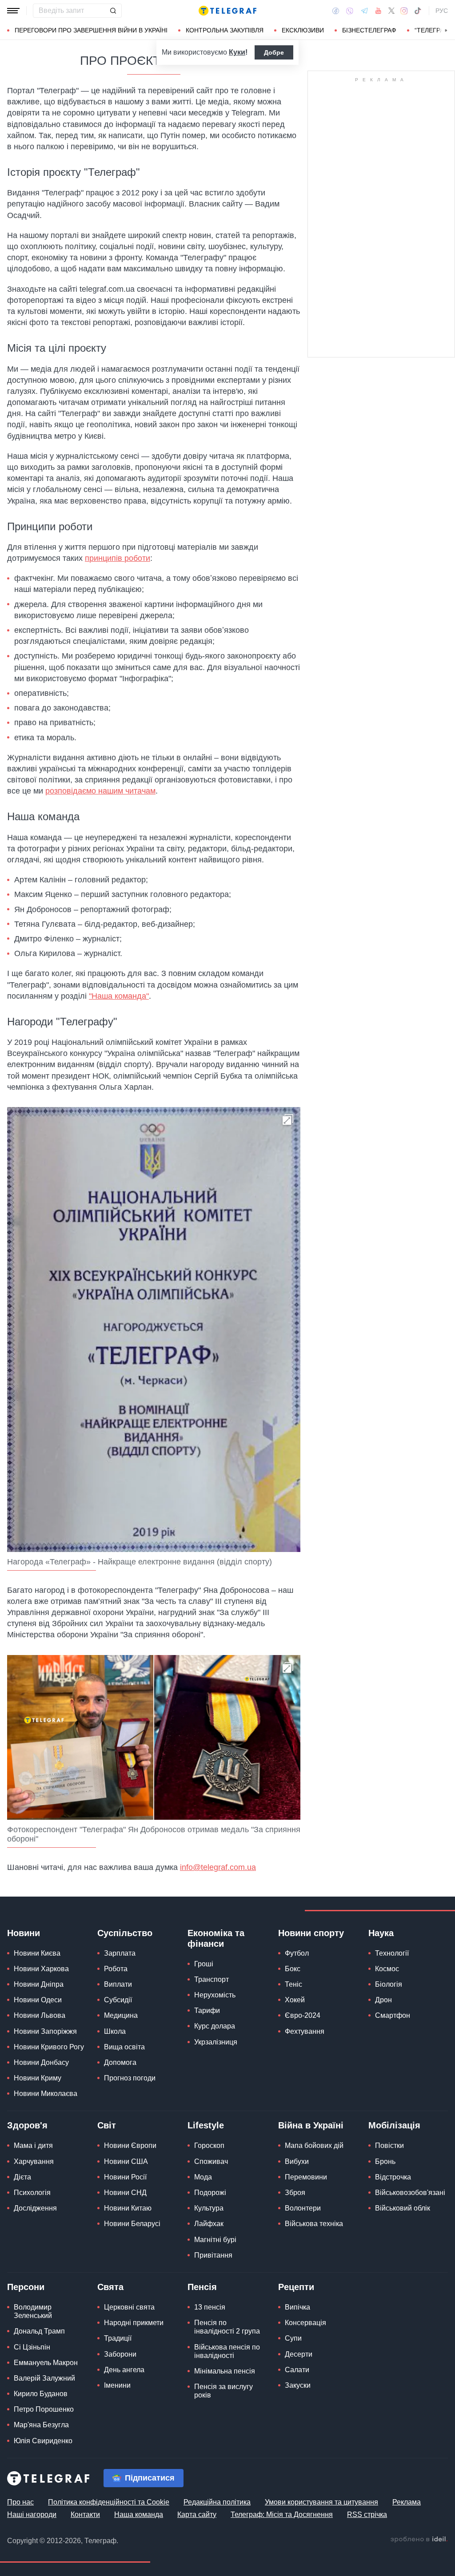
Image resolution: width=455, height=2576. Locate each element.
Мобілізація (394, 2125)
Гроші (204, 1964)
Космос (387, 1969)
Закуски (298, 2385)
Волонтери (303, 2208)
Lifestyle (206, 2125)
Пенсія (202, 2287)
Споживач (211, 2161)
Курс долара (215, 2026)
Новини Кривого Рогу (49, 2047)
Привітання (213, 2255)
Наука (381, 1933)
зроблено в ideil (419, 2540)
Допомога (120, 2062)
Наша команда (139, 2514)
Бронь (385, 2161)
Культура (209, 2208)
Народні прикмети (134, 2323)
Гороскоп (209, 2145)
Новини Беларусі (132, 2224)
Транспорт (212, 1979)
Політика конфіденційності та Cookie (109, 2502)
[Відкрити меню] (13, 11)
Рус (442, 11)
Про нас (20, 2502)
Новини (24, 1933)
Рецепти (296, 2287)
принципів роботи (118, 558)
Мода (203, 2177)
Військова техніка (314, 2224)
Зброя (295, 2193)
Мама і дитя (33, 2145)
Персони (26, 2287)
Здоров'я (27, 2125)
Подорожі (210, 2193)
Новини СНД (125, 2193)
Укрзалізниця (216, 2042)
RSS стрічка (367, 2514)
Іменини (117, 2385)
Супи (293, 2338)
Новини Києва (37, 1953)
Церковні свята (129, 2307)
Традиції (118, 2338)
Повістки (389, 2145)
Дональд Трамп (39, 2331)
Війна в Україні (311, 2125)
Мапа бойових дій (314, 2145)
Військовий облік (403, 2208)
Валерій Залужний (44, 2378)
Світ (107, 2125)
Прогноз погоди (130, 2078)
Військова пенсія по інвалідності (227, 2351)
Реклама (407, 2502)
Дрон (383, 2000)
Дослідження (35, 2208)
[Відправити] (113, 11)
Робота (116, 1969)
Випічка (297, 2307)
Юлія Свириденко (43, 2441)
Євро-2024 (303, 2015)
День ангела (124, 2370)
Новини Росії (125, 2177)
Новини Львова (40, 2015)
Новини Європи (130, 2145)
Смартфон (393, 2015)
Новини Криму (38, 2078)
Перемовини (306, 2177)
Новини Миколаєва (46, 2094)
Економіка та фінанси (216, 1938)
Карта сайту (197, 2514)
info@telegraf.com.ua (218, 1867)
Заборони (120, 2354)
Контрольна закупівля (225, 30)
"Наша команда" (119, 996)
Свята (110, 2287)
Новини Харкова (41, 1969)
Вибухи (297, 2161)
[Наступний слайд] (446, 31)
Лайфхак (209, 2224)
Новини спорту (311, 1933)
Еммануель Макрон (46, 2363)
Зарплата (120, 1953)
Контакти (85, 2514)
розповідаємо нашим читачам (100, 791)
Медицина (121, 2015)
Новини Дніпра (39, 1984)
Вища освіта (124, 2047)
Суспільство (125, 1933)
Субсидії (118, 2000)
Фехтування (305, 2031)
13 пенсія (210, 2307)
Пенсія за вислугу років (224, 2391)
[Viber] (350, 11)
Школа (115, 2031)
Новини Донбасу (41, 2062)
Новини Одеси (38, 2000)
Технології (392, 1953)
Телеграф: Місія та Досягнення (282, 2514)
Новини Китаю (128, 2208)
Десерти (299, 2354)
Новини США (126, 2161)
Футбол (297, 1953)
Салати (297, 2370)
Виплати (118, 1984)
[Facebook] (336, 11)
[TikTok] (418, 11)
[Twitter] (391, 11)
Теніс (293, 1984)
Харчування (34, 2161)
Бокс (293, 1969)
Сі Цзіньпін (32, 2347)
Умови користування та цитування (321, 2502)
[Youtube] (378, 11)
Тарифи (207, 2010)
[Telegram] (364, 11)
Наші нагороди (32, 2514)
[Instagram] (404, 11)
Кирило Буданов (41, 2394)
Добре (274, 52)
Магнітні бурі (215, 2240)
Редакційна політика (217, 2502)
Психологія (32, 2193)
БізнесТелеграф (369, 30)
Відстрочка (393, 2177)
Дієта (22, 2177)
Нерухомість (215, 1995)
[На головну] (227, 11)
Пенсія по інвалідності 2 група (227, 2327)
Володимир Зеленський (33, 2311)
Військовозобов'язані (410, 2193)
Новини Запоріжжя (45, 2031)
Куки (237, 52)
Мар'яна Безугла (41, 2425)
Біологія (389, 1984)
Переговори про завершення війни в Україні (91, 30)
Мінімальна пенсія (225, 2371)
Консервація (305, 2323)
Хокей (295, 2000)
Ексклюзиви (303, 30)
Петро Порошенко (44, 2409)
